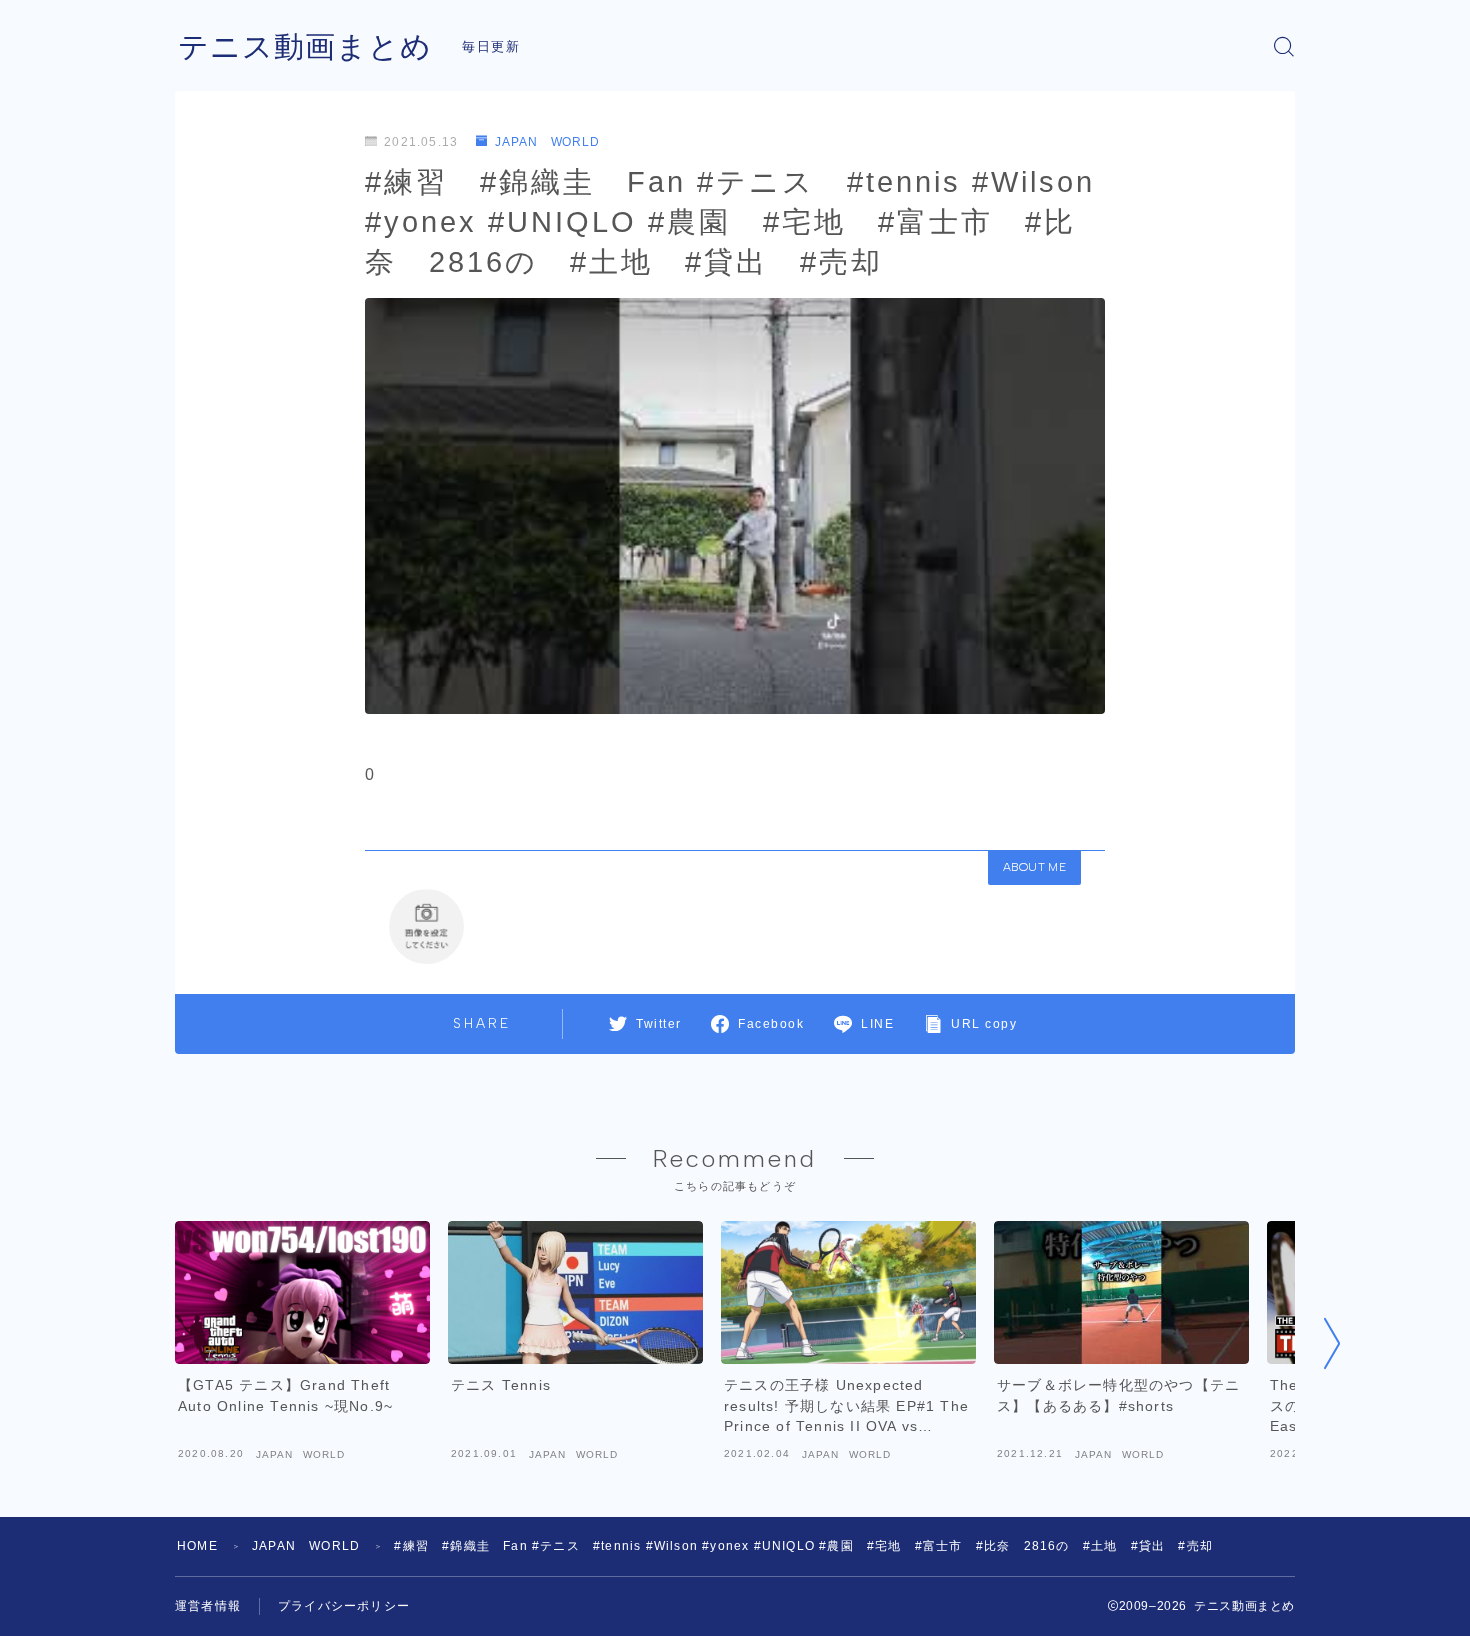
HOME (197, 1546)
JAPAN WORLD (547, 142)
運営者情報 (208, 1606)
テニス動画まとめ (305, 46)
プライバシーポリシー (344, 1606)
